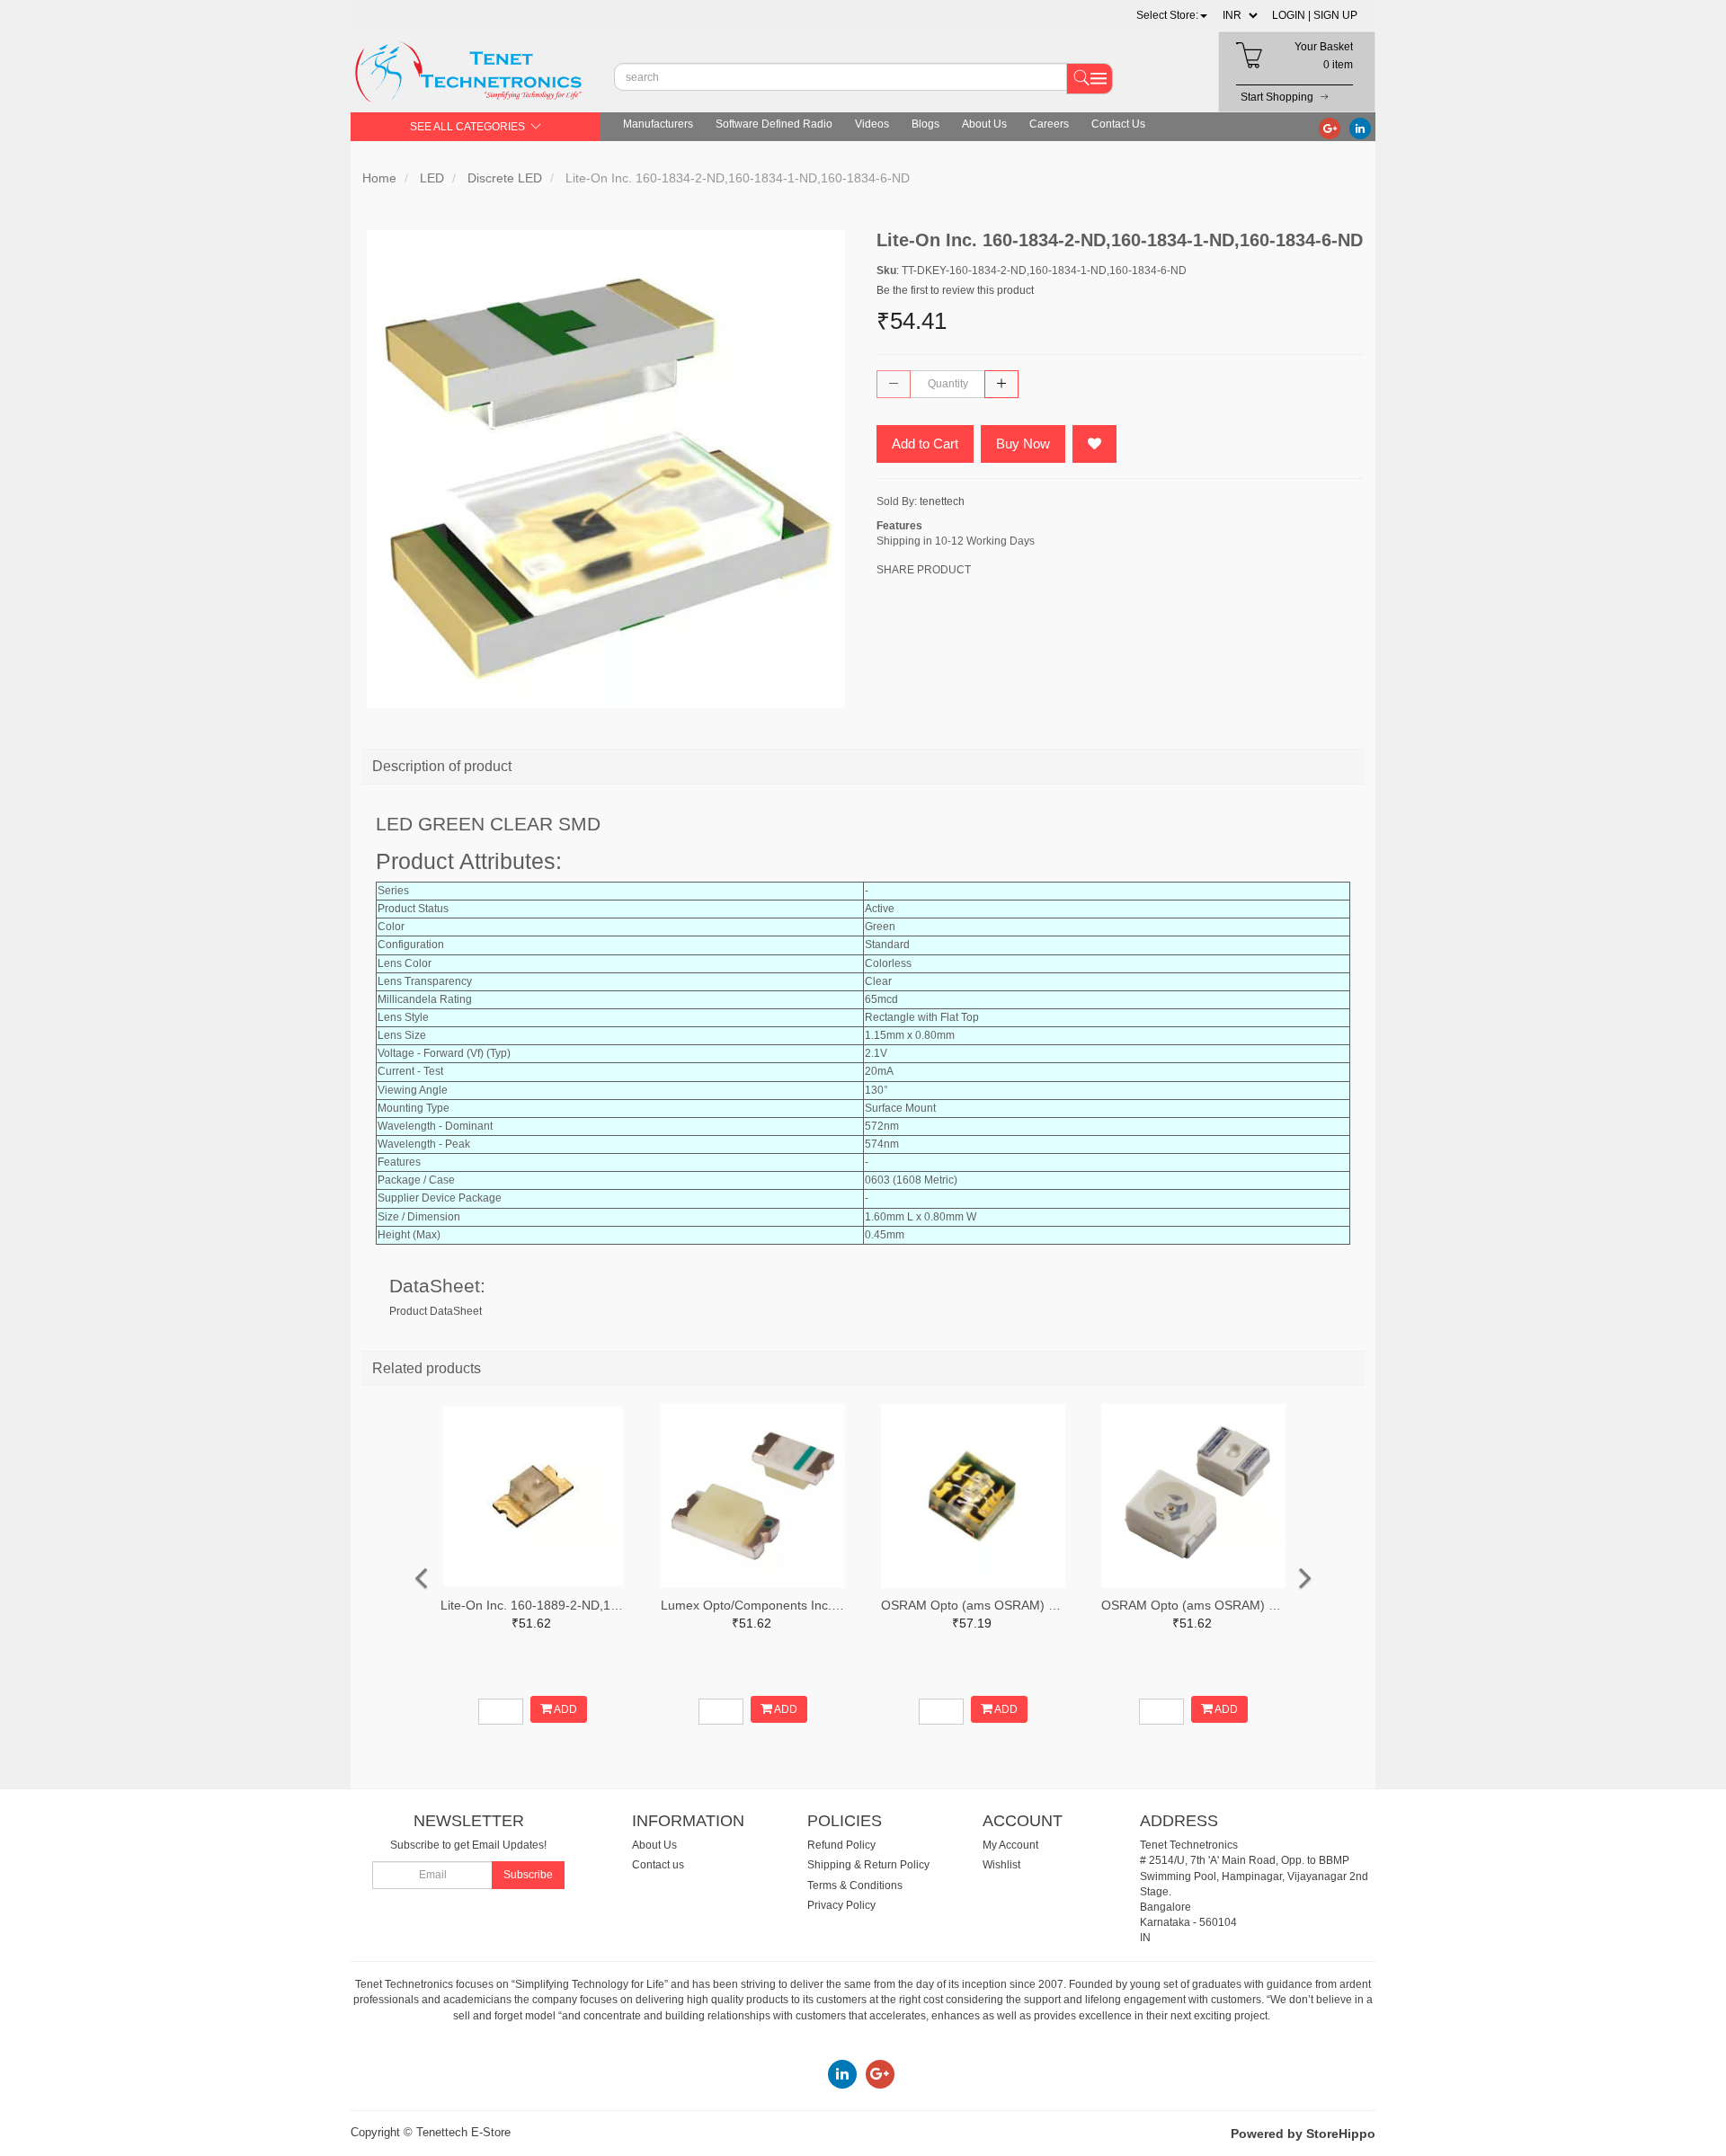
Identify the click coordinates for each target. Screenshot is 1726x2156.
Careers (1049, 124)
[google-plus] (1330, 128)
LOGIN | (1291, 15)
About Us (984, 124)
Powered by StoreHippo (1303, 2134)
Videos (872, 124)
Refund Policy (841, 1845)
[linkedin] (1360, 128)
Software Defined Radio (774, 124)
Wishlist (1001, 1865)
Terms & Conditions (855, 1885)
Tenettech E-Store (463, 2132)
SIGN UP (1335, 15)
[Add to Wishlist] (1094, 444)
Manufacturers (658, 124)
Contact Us (1118, 124)
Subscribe (528, 1875)
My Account (1010, 1845)
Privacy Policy (841, 1905)
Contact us (658, 1865)
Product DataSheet (436, 1311)
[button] (1172, 15)
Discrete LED (505, 178)
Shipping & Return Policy (868, 1865)
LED (432, 178)
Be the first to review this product (955, 290)
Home (379, 178)
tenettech (942, 501)
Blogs (925, 124)
